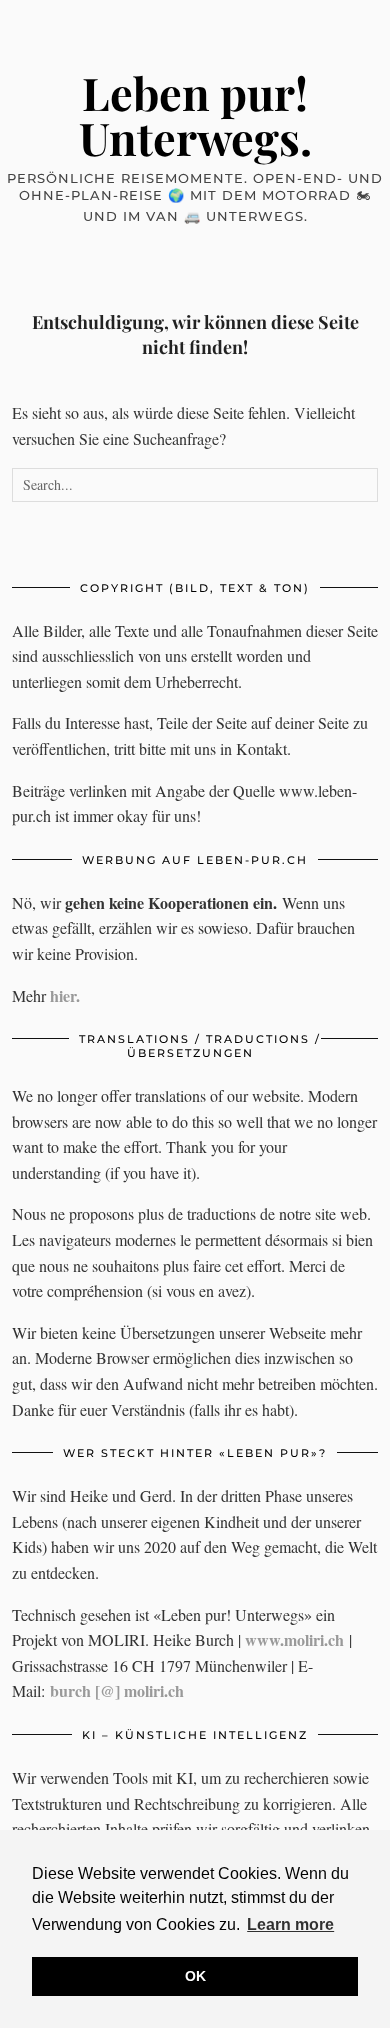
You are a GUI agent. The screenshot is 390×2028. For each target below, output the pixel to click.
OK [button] (195, 1976)
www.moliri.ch (294, 1639)
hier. (65, 995)
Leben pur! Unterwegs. (195, 114)
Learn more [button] (290, 1924)
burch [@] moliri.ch (117, 1690)
